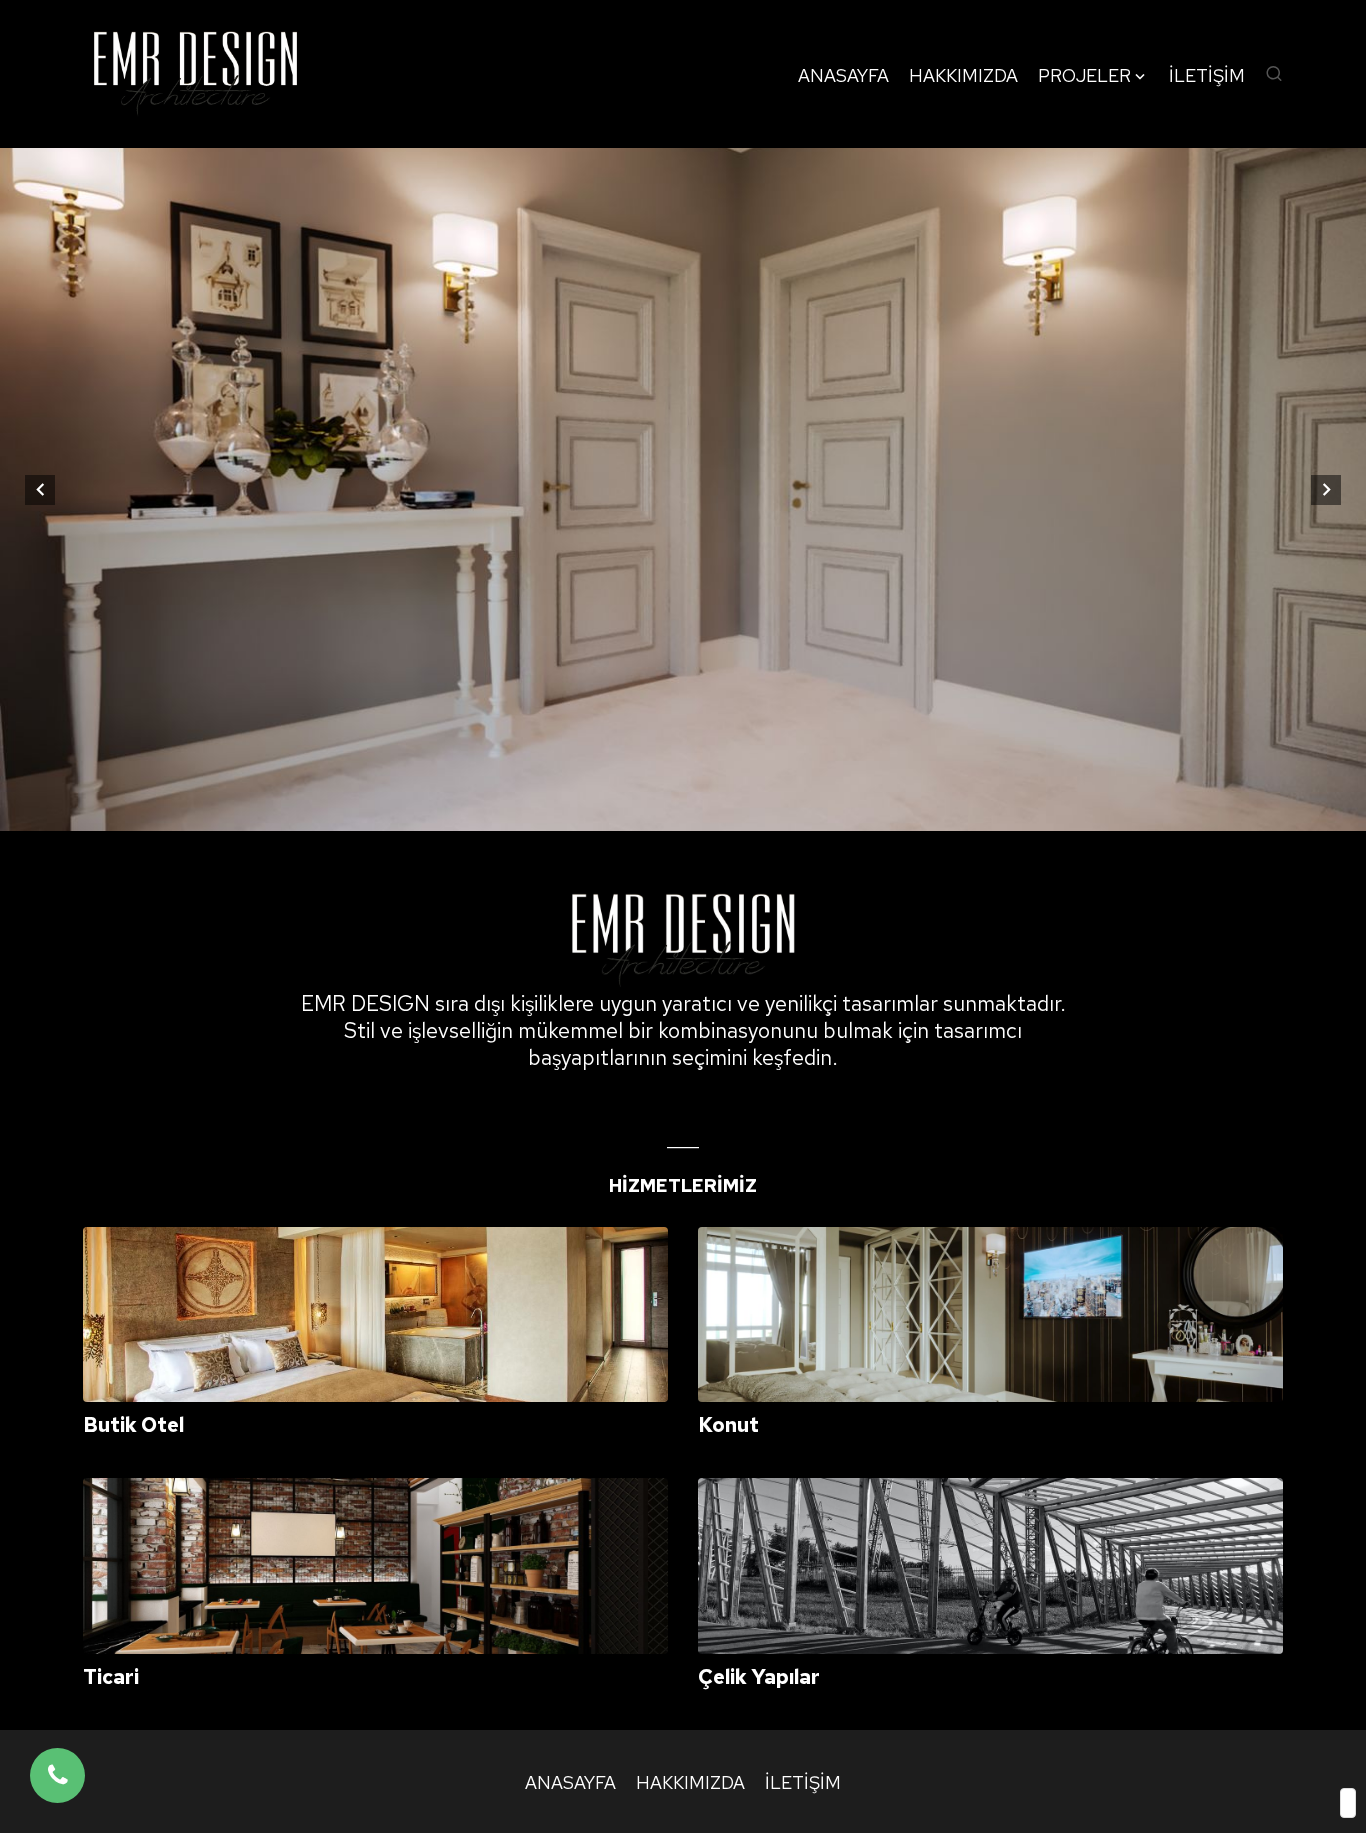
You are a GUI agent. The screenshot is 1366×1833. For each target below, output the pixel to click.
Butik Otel (133, 1425)
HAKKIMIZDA (963, 76)
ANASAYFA (843, 76)
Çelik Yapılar (759, 1677)
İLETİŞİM (1207, 76)
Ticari (111, 1677)
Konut (728, 1425)
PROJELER (1084, 76)
